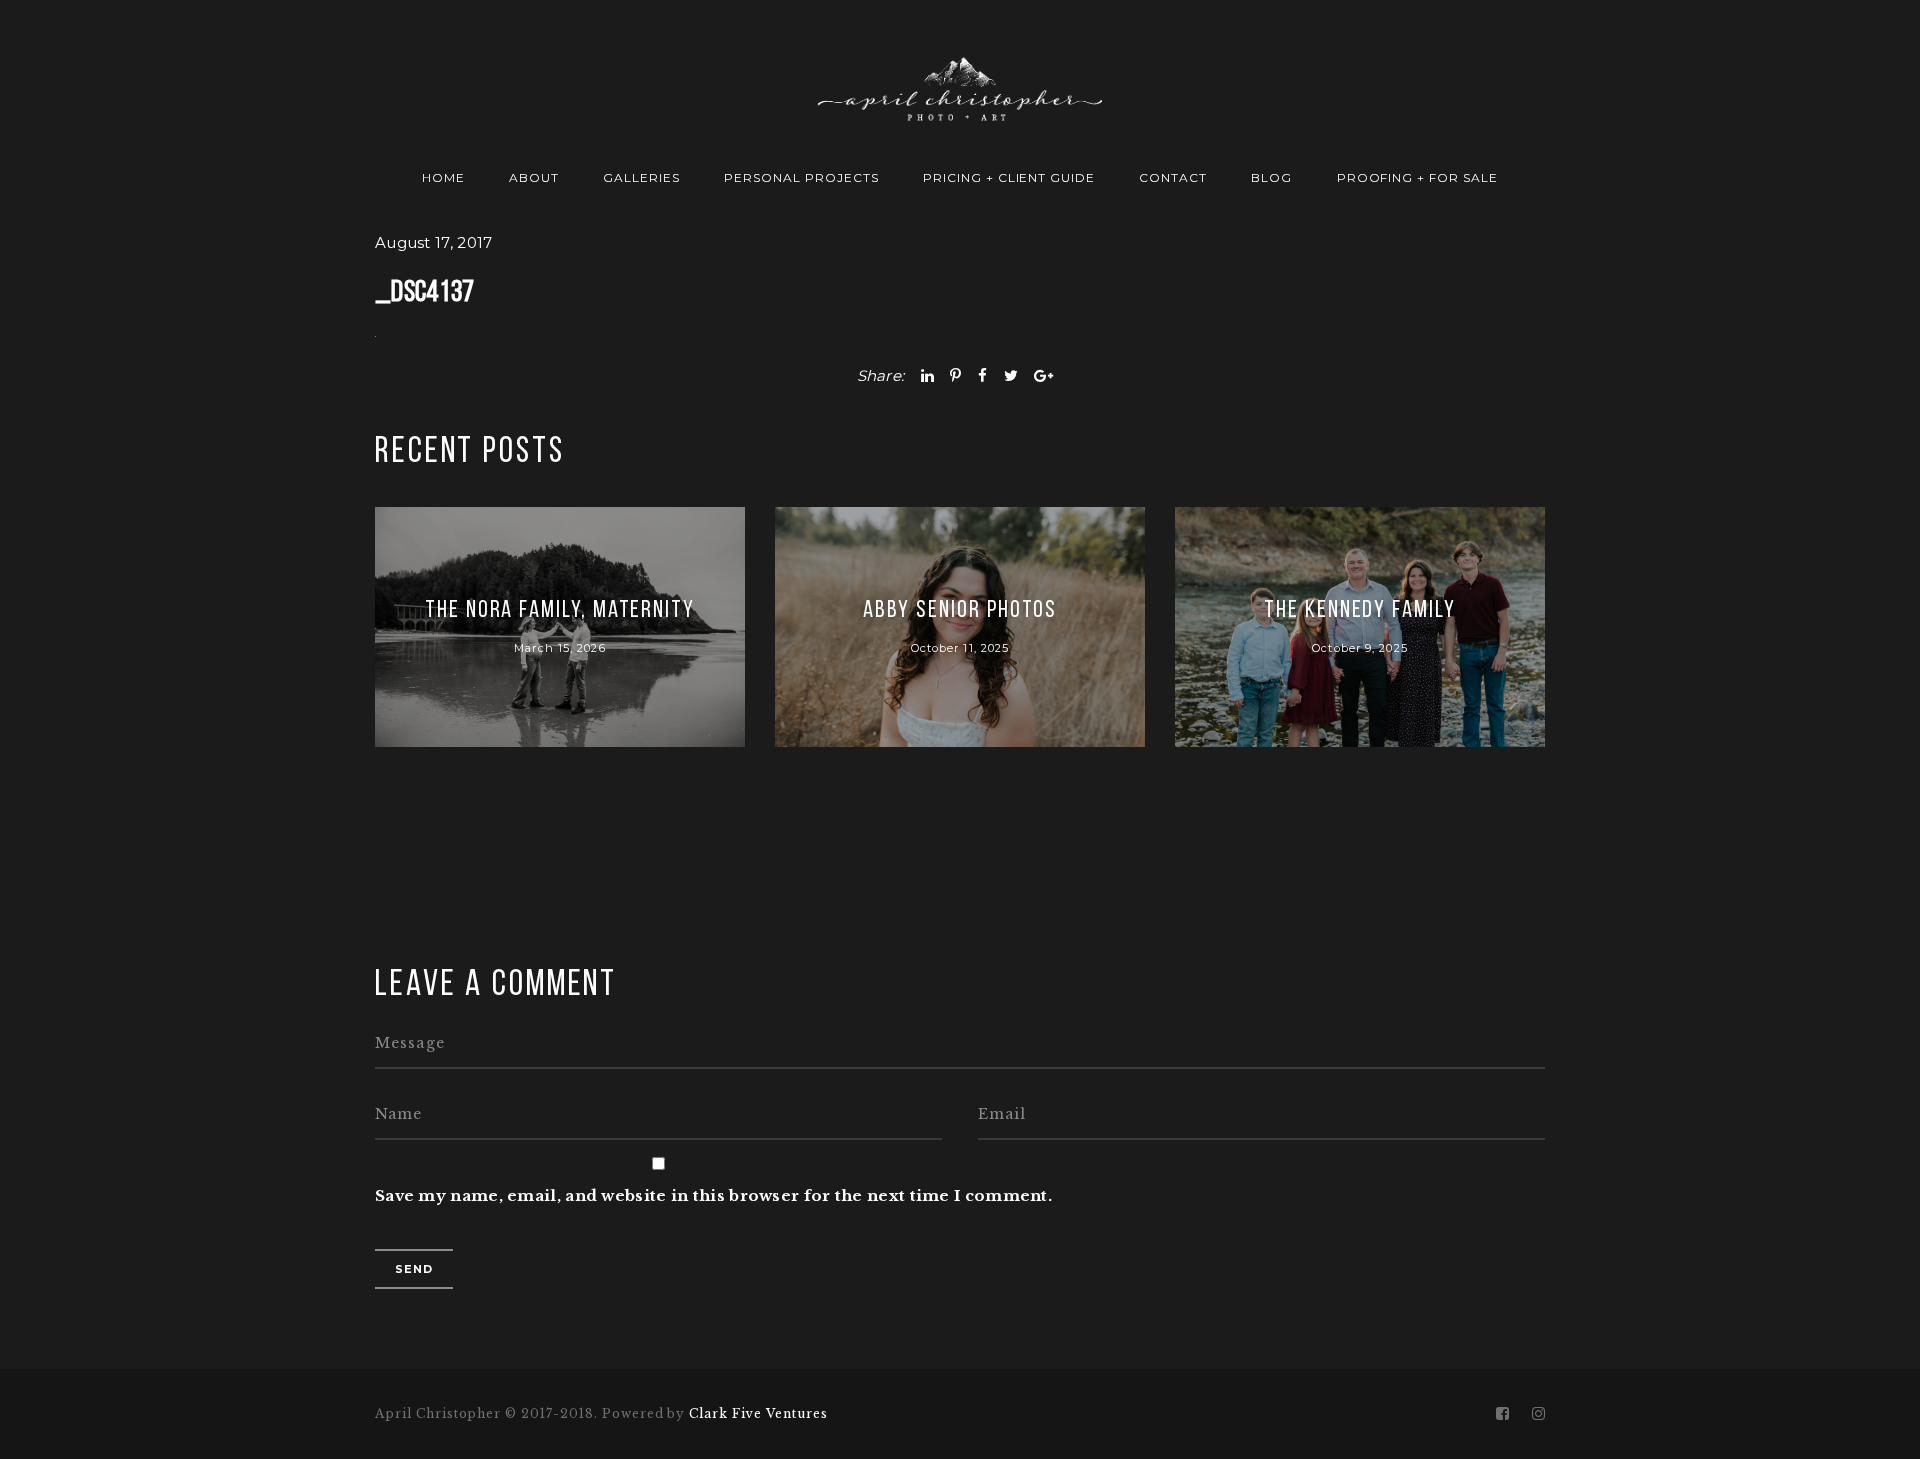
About (534, 177)
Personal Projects (801, 177)
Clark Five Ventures (758, 1413)
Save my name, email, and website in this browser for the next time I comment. (713, 1195)
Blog (1271, 177)
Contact (1173, 177)
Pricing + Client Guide (1009, 177)
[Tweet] (1011, 375)
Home (443, 177)
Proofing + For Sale (1417, 177)
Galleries (641, 177)
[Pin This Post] (955, 375)
